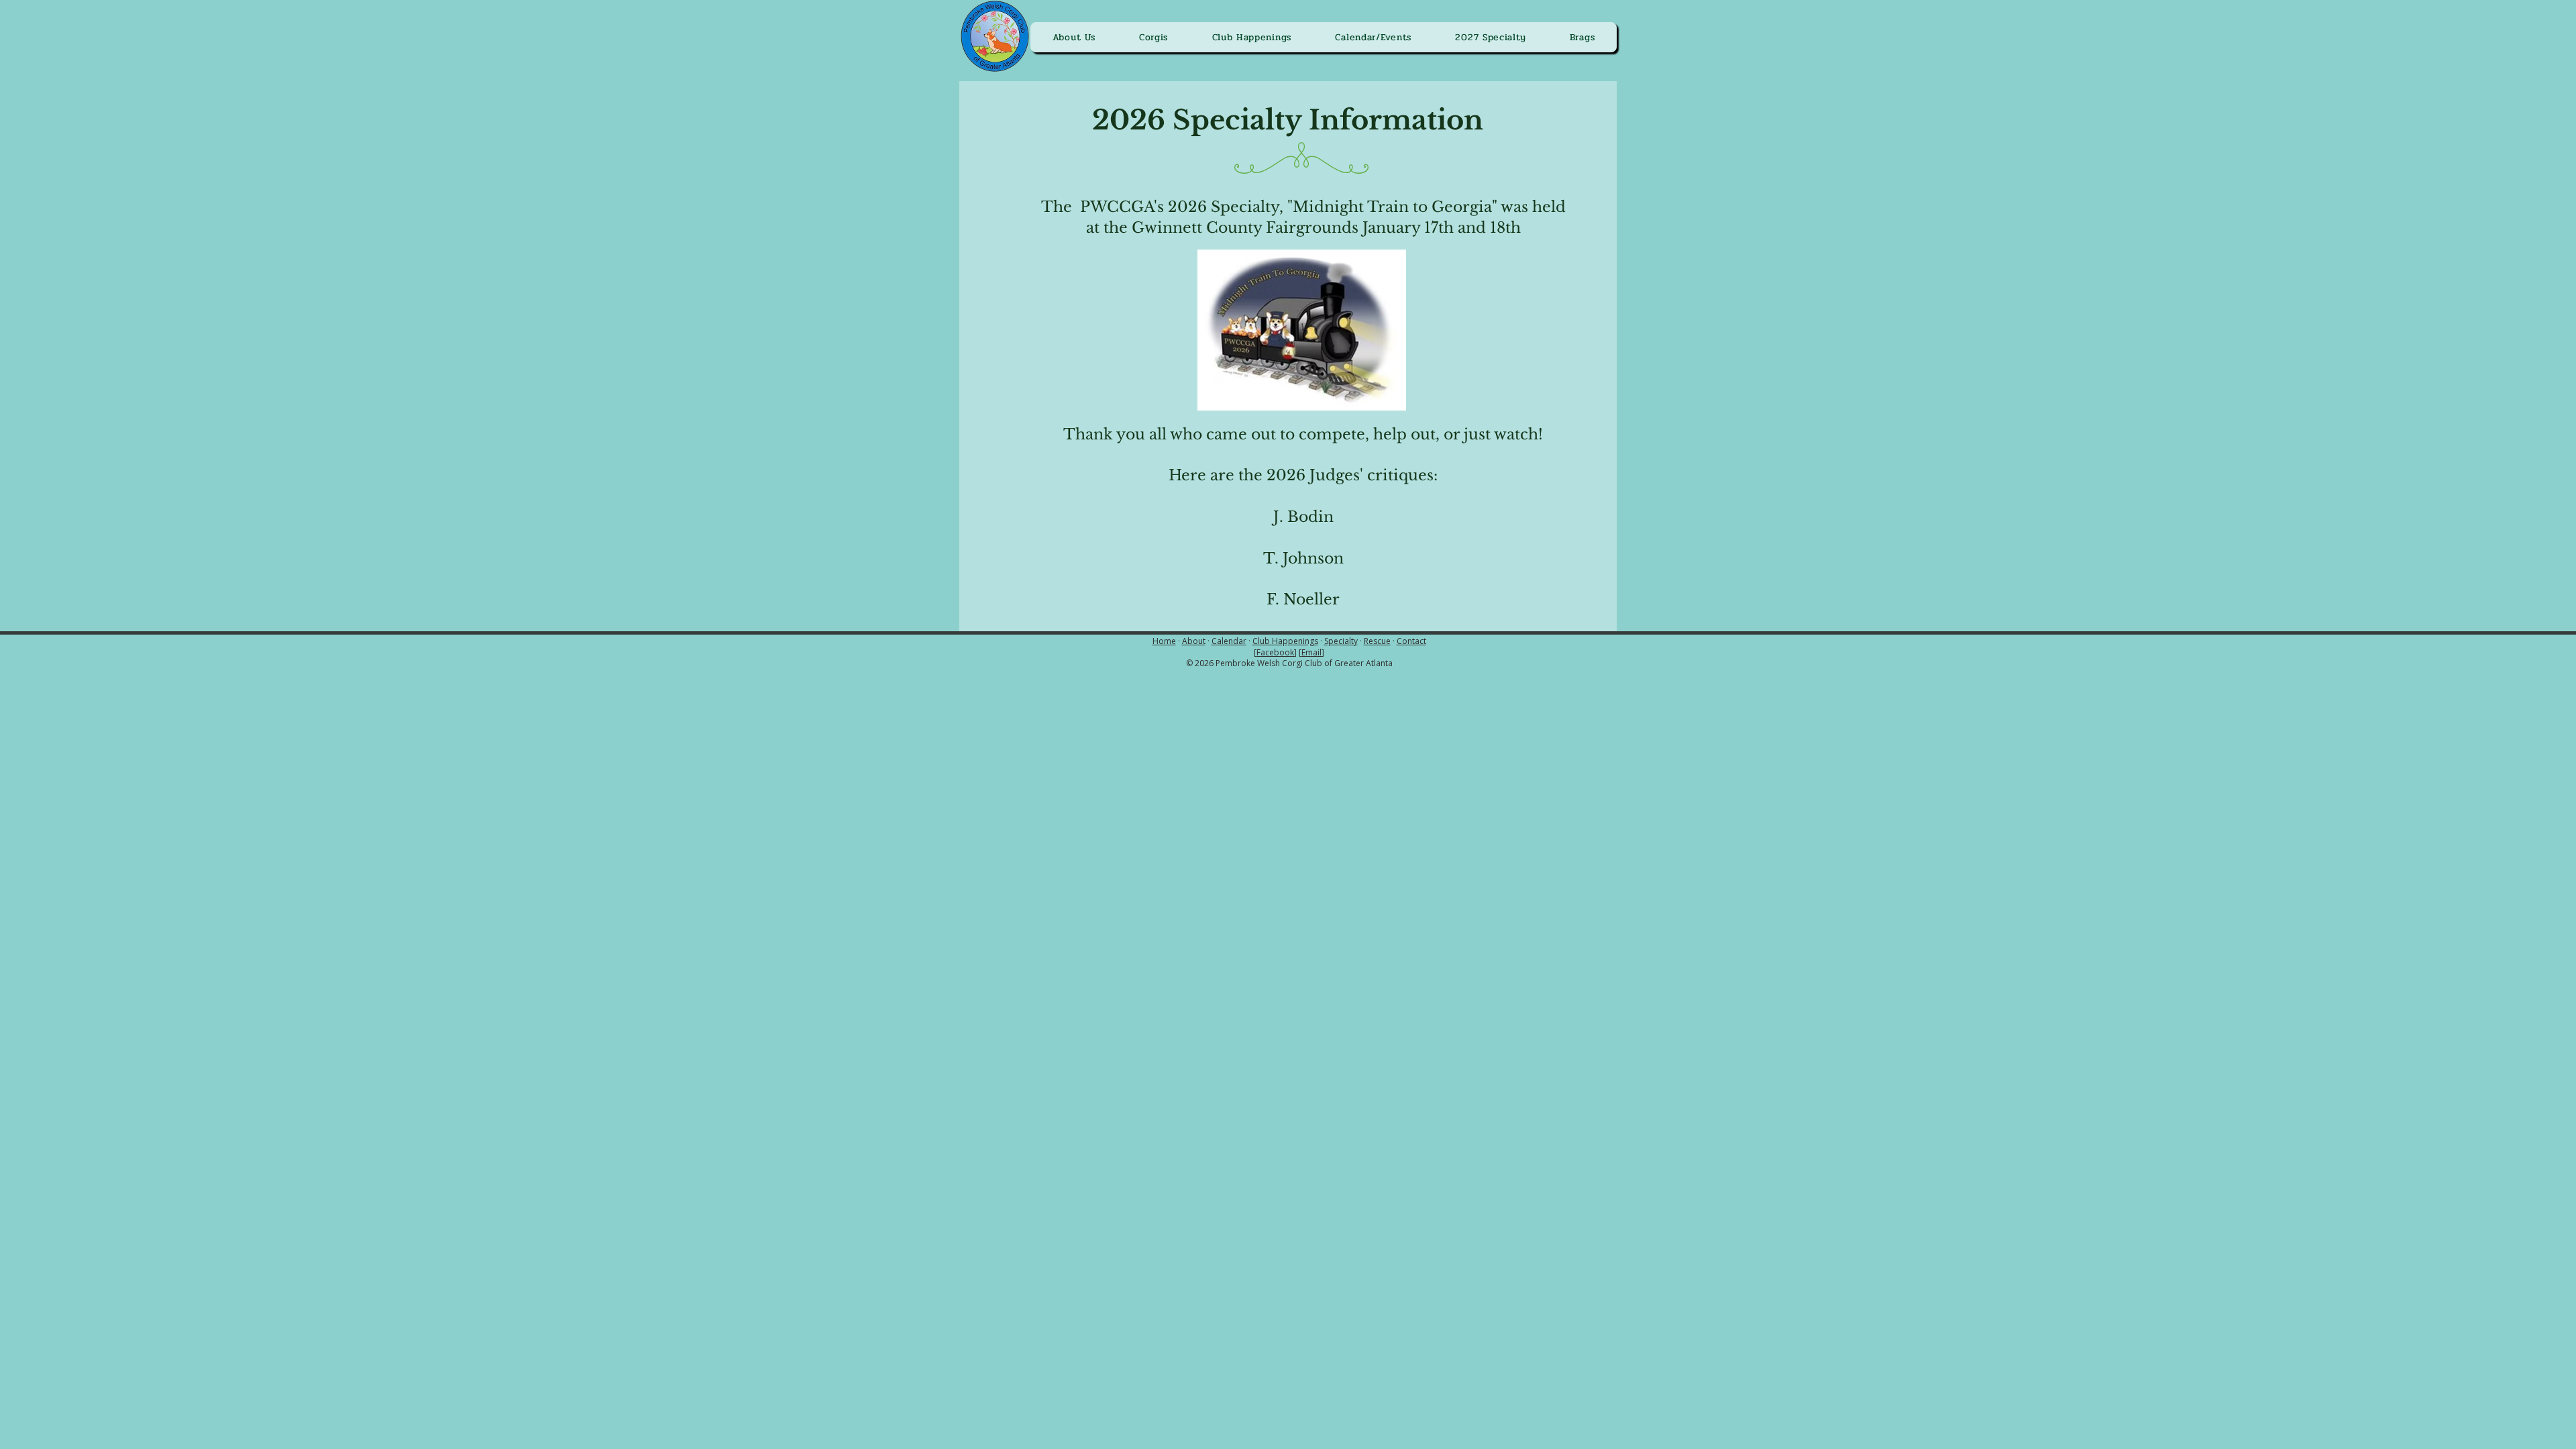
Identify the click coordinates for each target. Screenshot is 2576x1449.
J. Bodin (1303, 517)
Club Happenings (1285, 641)
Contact (1411, 641)
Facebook (1275, 652)
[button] (1074, 37)
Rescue (1377, 641)
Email (1311, 652)
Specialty (1341, 641)
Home (1164, 641)
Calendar (1229, 641)
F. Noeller (1303, 599)
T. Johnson (1303, 558)
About (1194, 641)
